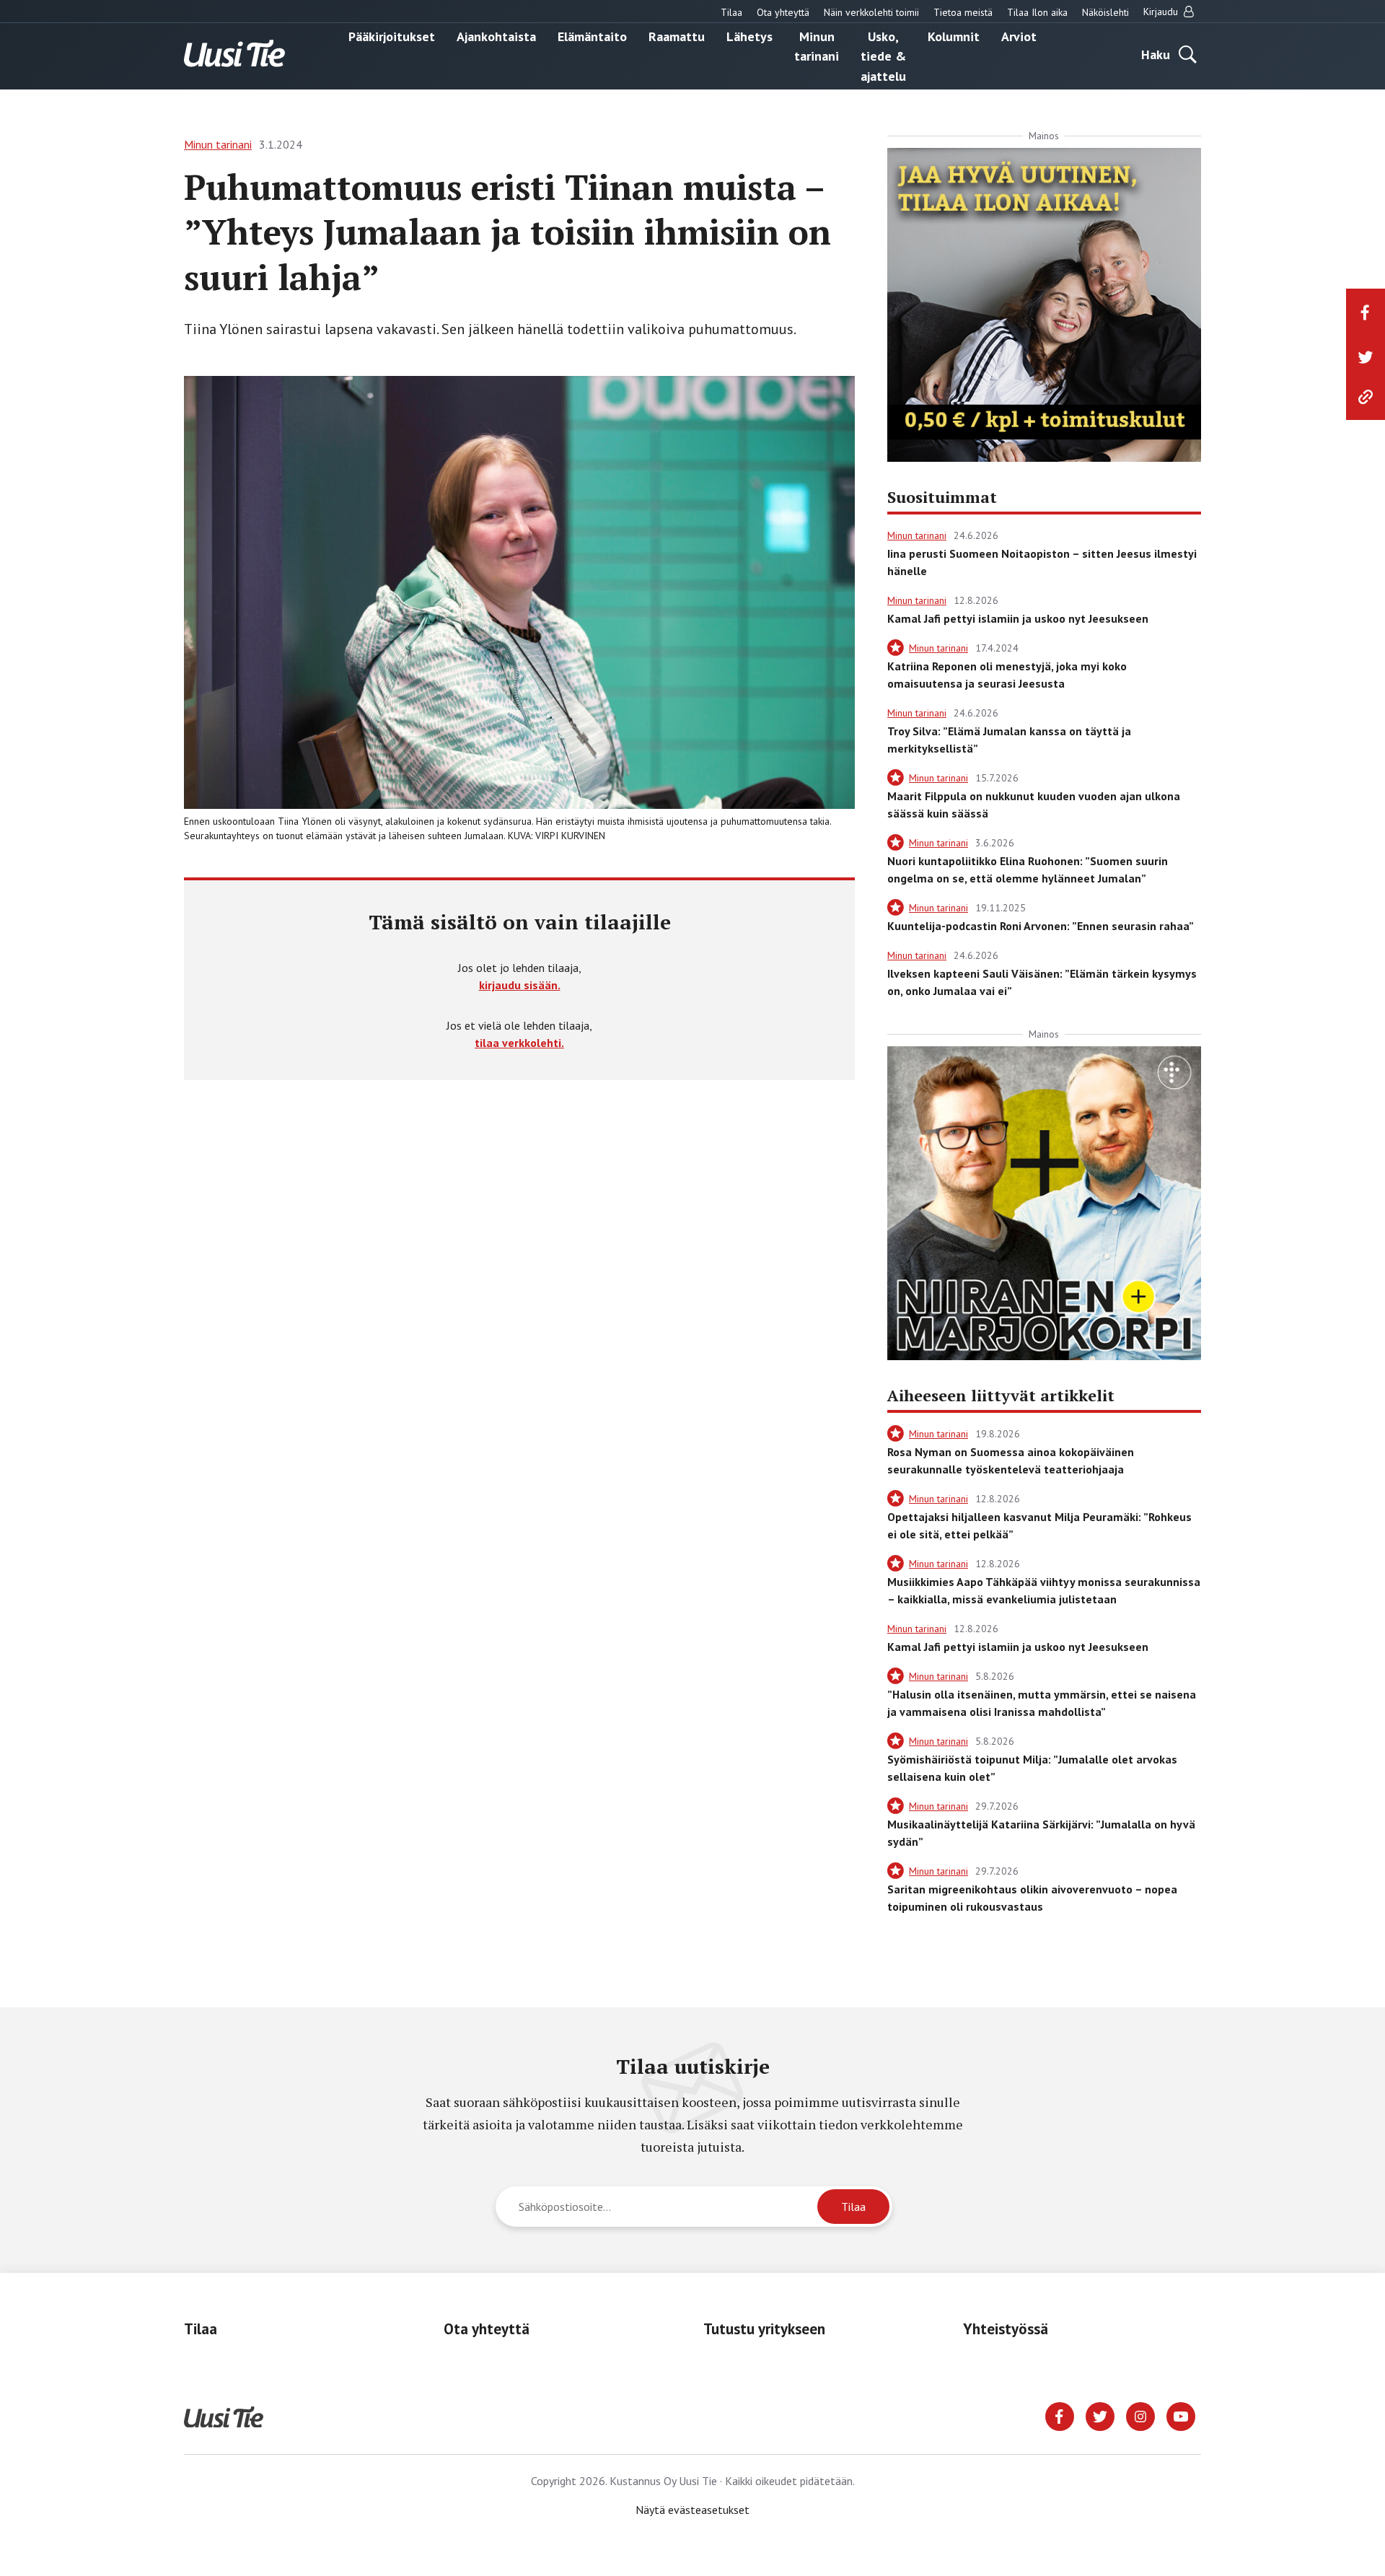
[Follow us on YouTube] (1181, 2415)
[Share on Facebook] (1366, 312)
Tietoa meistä (963, 12)
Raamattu (677, 36)
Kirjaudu (1162, 12)
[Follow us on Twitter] (1100, 2415)
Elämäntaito (592, 36)
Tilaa (731, 12)
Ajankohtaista (496, 36)
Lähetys (749, 36)
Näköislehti (1105, 12)
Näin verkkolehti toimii (871, 12)
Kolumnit (954, 36)
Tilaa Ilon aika (1037, 12)
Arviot (1019, 36)
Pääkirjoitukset (392, 36)
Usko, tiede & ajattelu (883, 56)
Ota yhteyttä (783, 12)
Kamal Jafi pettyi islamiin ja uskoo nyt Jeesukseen (1018, 618)
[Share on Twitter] (1366, 357)
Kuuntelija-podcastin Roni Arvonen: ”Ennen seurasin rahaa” (1041, 926)
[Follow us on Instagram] (1140, 2415)
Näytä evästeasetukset (692, 2510)
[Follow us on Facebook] (1060, 2415)
